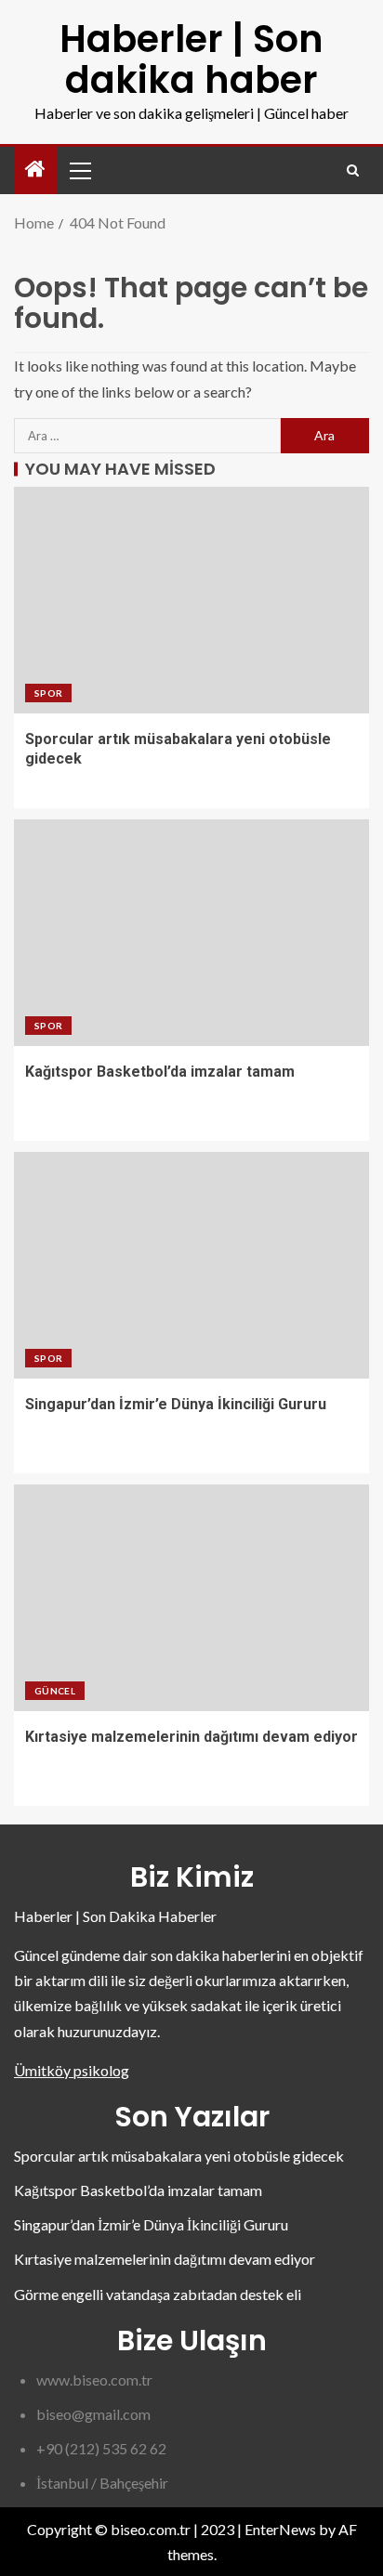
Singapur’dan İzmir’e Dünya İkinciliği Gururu (176, 1404)
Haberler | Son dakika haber (191, 59)
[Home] (35, 170)
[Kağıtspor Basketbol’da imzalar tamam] (191, 933)
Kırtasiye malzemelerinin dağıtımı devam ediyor (191, 1737)
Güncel (55, 1691)
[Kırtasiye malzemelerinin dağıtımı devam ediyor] (191, 1598)
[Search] (353, 170)
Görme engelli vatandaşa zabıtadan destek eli (158, 2294)
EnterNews (280, 2529)
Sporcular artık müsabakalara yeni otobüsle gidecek (179, 2156)
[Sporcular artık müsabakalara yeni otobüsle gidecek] (191, 600)
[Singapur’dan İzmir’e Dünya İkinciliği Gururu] (191, 1265)
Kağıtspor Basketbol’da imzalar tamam (160, 1072)
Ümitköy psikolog (72, 2070)
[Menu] (79, 170)
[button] (79, 170)
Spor (48, 693)
